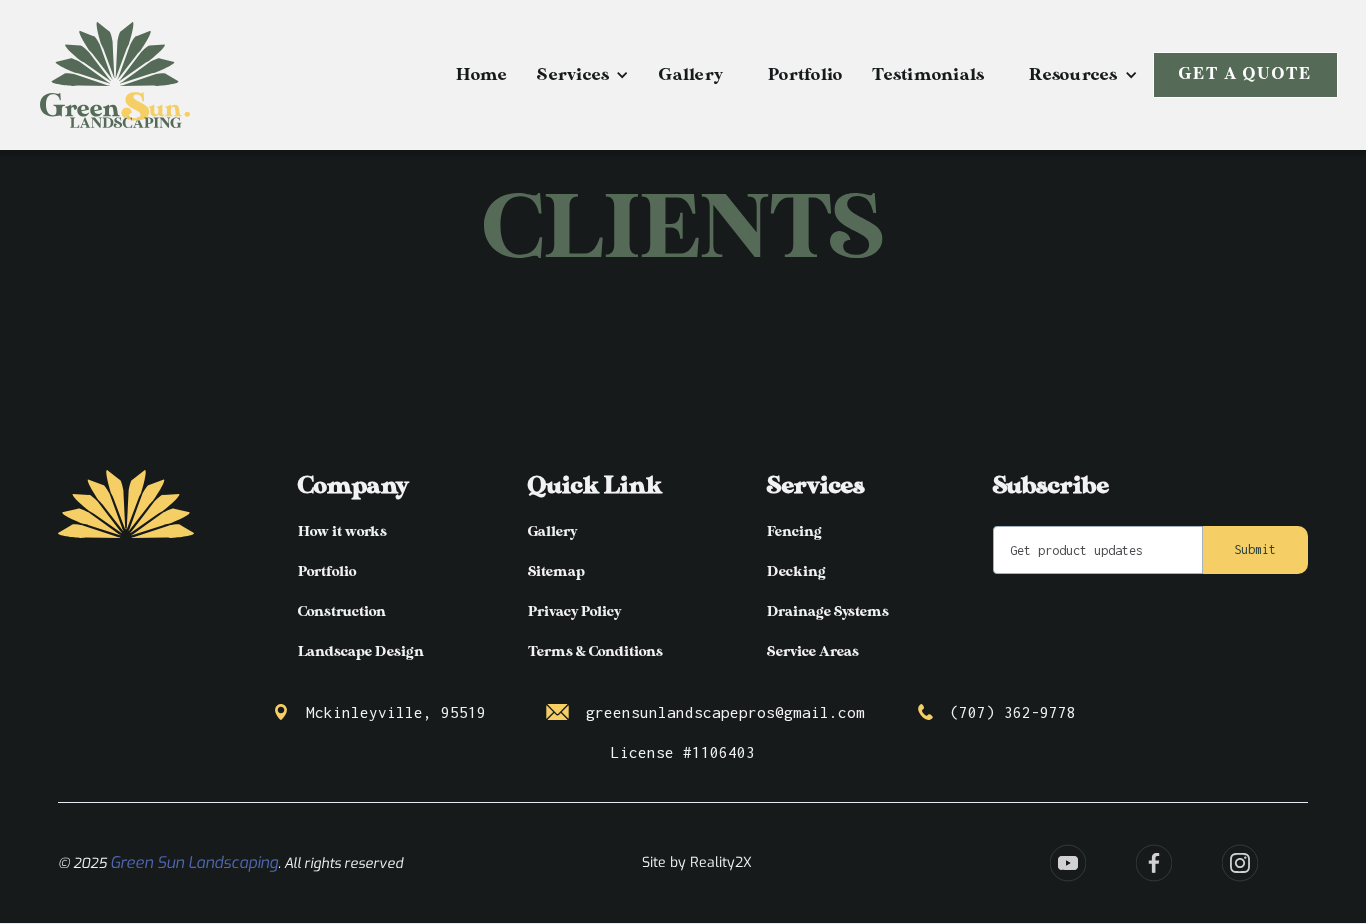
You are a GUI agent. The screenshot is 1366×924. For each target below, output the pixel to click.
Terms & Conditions (595, 651)
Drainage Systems (828, 611)
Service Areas (813, 651)
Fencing (794, 531)
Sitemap (556, 571)
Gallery (691, 75)
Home (481, 75)
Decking (796, 571)
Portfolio (805, 75)
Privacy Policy (574, 611)
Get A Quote (1245, 74)
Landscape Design (361, 651)
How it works (342, 531)
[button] (583, 75)
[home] (115, 74)
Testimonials (928, 75)
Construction (342, 611)
